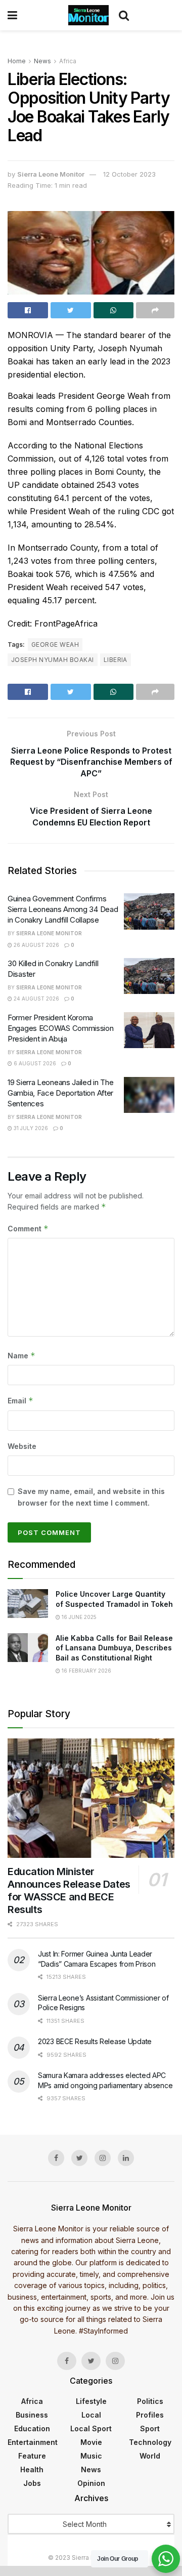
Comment (28, 1229)
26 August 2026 (36, 945)
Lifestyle (91, 2401)
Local (91, 2415)
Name (21, 1356)
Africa (68, 61)
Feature (32, 2456)
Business (32, 2415)
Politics (150, 2401)
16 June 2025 (78, 1617)
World (150, 2456)
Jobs (32, 2483)
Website (22, 1446)
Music (91, 2456)
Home (17, 61)
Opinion (91, 2483)
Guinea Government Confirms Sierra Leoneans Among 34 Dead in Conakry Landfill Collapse (63, 909)
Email (20, 1401)
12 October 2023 (129, 174)
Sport (150, 2428)
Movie (91, 2442)
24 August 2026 (36, 999)
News (42, 61)
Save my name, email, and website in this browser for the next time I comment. (91, 1497)
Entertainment (33, 2442)
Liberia (116, 660)
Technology (150, 2442)
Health (32, 2469)
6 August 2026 (34, 1063)
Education (32, 2428)
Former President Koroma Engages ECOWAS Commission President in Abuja (61, 1028)
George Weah (55, 645)
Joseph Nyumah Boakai (53, 660)
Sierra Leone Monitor (51, 174)
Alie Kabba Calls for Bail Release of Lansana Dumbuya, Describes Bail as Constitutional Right (114, 1648)
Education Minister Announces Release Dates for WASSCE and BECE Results (69, 1891)
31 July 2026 (30, 1128)
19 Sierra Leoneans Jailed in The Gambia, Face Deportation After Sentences (60, 1093)
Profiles (150, 2415)
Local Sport (91, 2428)
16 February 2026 (86, 1671)
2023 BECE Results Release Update (95, 2041)
